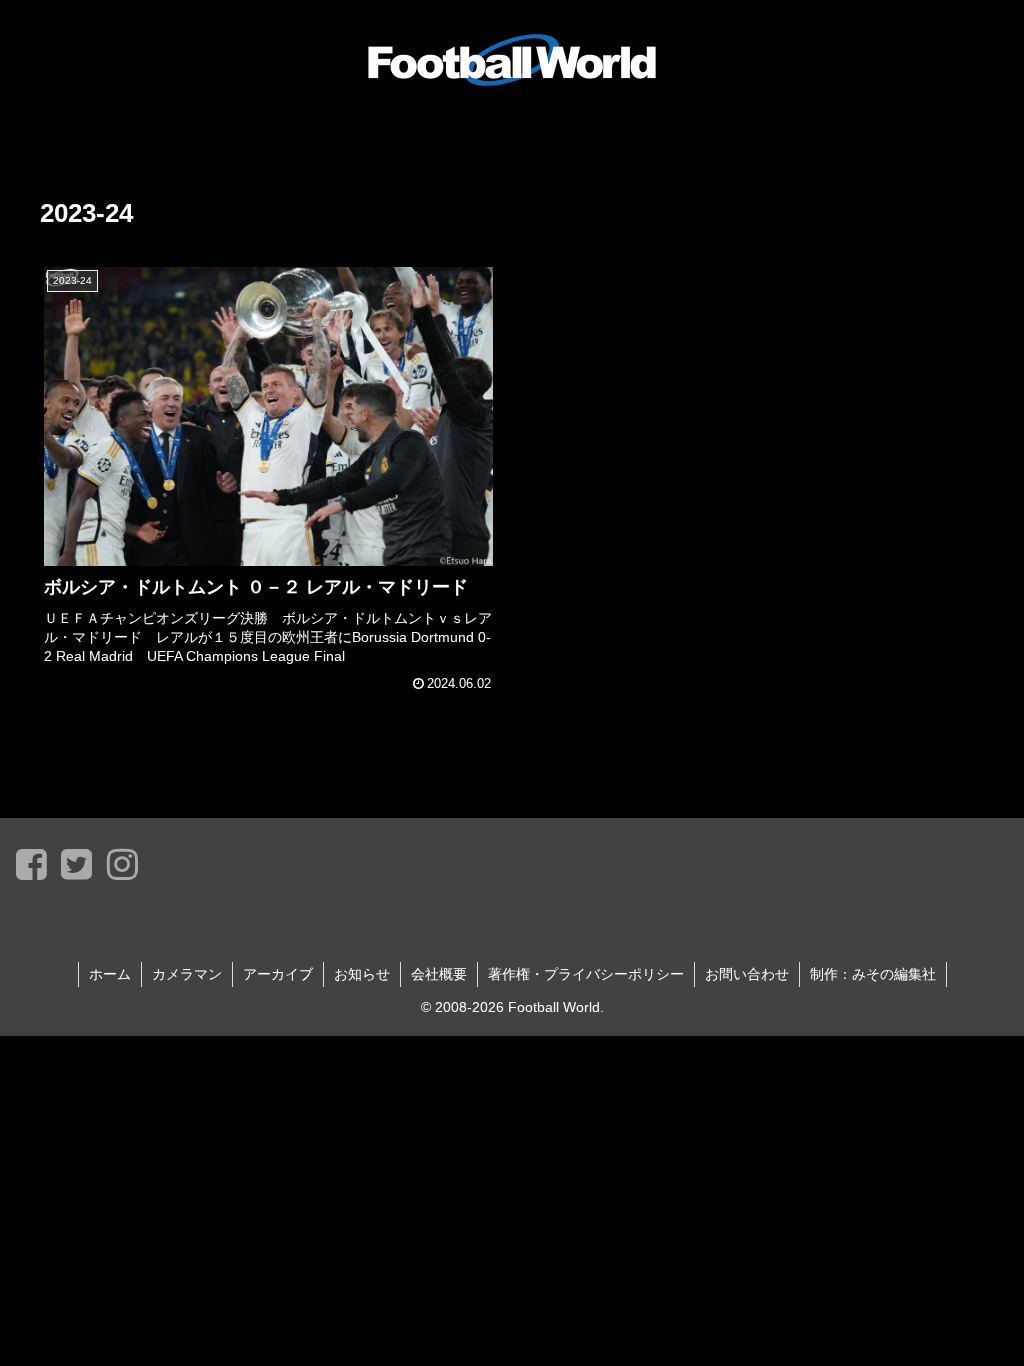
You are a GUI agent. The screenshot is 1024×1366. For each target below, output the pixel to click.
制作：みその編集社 (873, 974)
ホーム (110, 974)
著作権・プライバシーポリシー (586, 974)
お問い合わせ (747, 974)
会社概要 (439, 974)
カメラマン (187, 974)
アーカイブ (278, 974)
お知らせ (362, 974)
